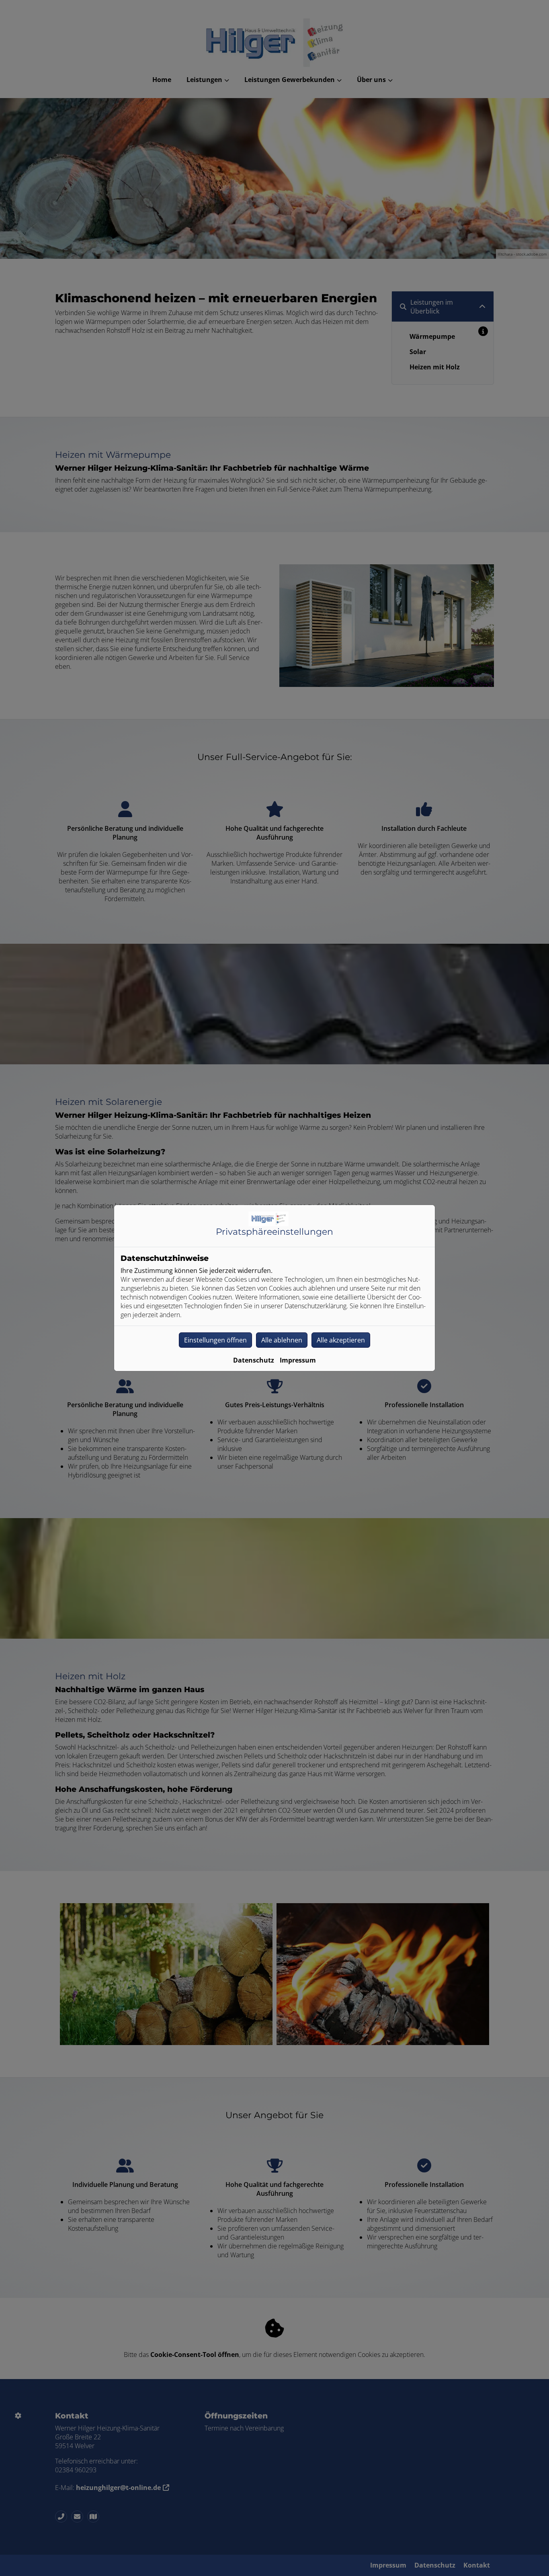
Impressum (298, 1360)
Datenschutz (254, 1360)
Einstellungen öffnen (215, 1340)
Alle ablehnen (282, 1340)
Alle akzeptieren (341, 1340)
